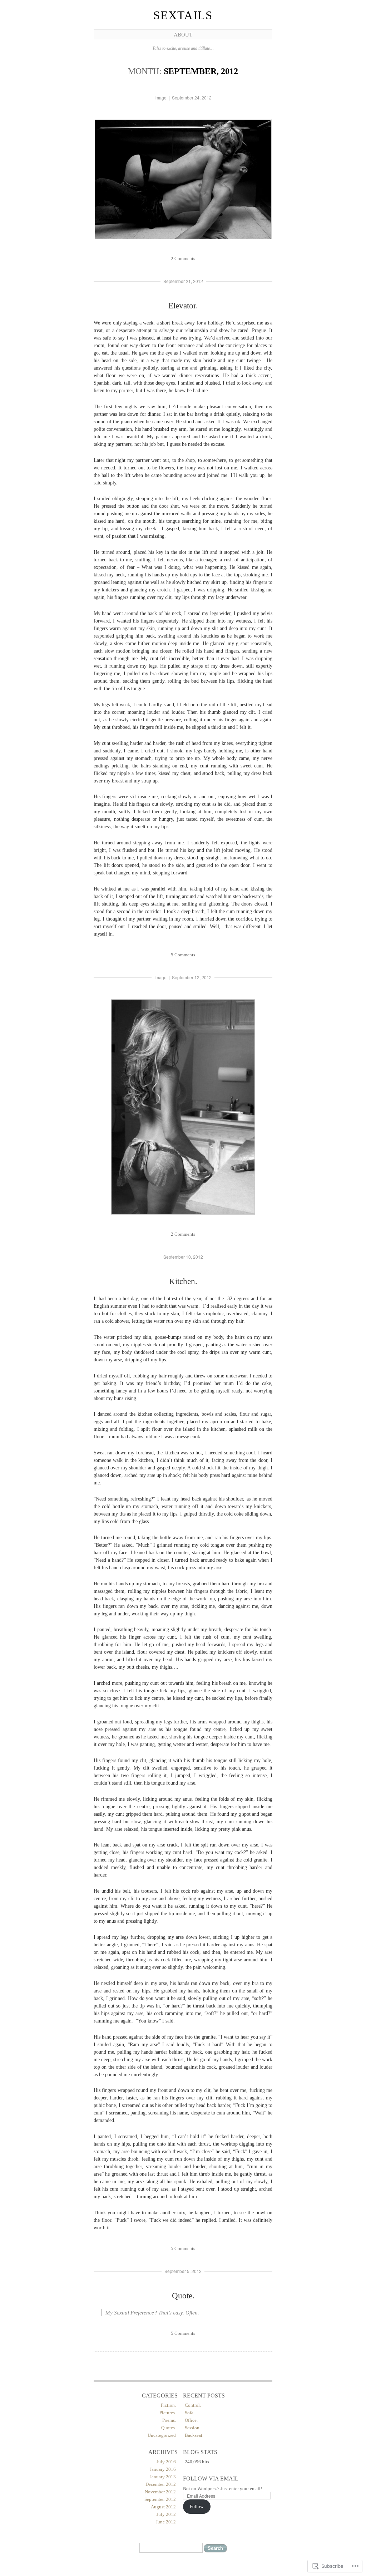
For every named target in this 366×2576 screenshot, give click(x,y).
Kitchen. (183, 1281)
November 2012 (160, 2492)
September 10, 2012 (183, 1257)
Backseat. (194, 2435)
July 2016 (166, 2462)
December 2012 (161, 2484)
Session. (193, 2428)
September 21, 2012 (183, 281)
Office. (191, 2420)
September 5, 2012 (183, 2271)
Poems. (169, 2420)
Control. (193, 2405)
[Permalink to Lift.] (183, 240)
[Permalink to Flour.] (183, 1215)
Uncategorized (162, 2435)
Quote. (183, 2296)
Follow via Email (211, 2479)
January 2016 (163, 2469)
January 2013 (163, 2477)
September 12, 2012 (192, 977)
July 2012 (166, 2514)
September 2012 (160, 2499)
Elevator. (183, 306)
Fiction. (168, 2405)
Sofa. (190, 2413)
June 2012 (166, 2522)
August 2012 (163, 2507)
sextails (183, 15)
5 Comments (183, 955)
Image (160, 97)
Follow (197, 2506)
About (183, 35)
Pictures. (168, 2413)
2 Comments (183, 258)
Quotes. (169, 2428)
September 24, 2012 (192, 97)
